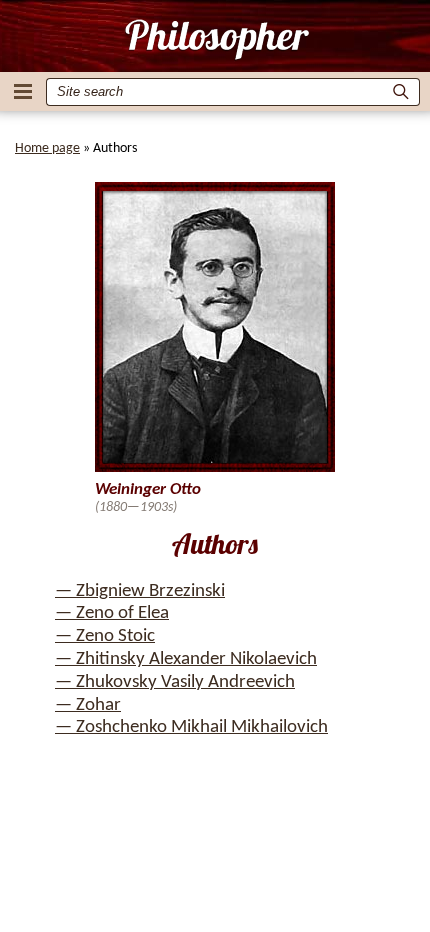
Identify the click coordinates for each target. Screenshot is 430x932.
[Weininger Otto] (215, 39)
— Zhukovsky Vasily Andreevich (175, 682)
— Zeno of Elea (112, 613)
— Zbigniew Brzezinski (140, 591)
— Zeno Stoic (105, 636)
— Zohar (88, 705)
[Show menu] (23, 91)
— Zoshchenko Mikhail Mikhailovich (191, 727)
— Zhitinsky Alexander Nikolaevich (186, 659)
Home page (47, 148)
